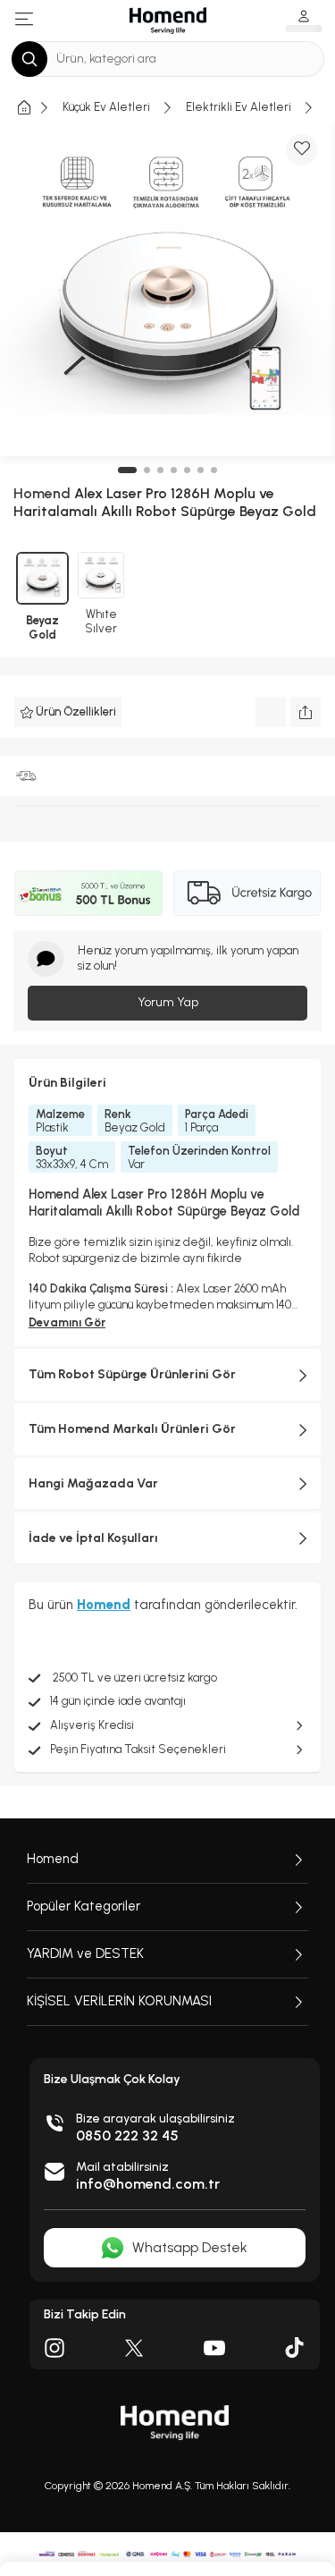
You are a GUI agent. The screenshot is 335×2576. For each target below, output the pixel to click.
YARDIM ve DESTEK (85, 1953)
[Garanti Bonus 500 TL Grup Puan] (88, 893)
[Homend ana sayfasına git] (175, 2423)
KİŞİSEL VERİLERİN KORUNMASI (119, 2001)
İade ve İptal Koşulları (93, 1538)
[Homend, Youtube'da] (214, 2348)
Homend (53, 1859)
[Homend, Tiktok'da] (295, 2348)
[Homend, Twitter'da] (134, 2348)
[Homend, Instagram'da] (54, 2348)
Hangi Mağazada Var (93, 1483)
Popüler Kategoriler (84, 1906)
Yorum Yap (168, 1002)
